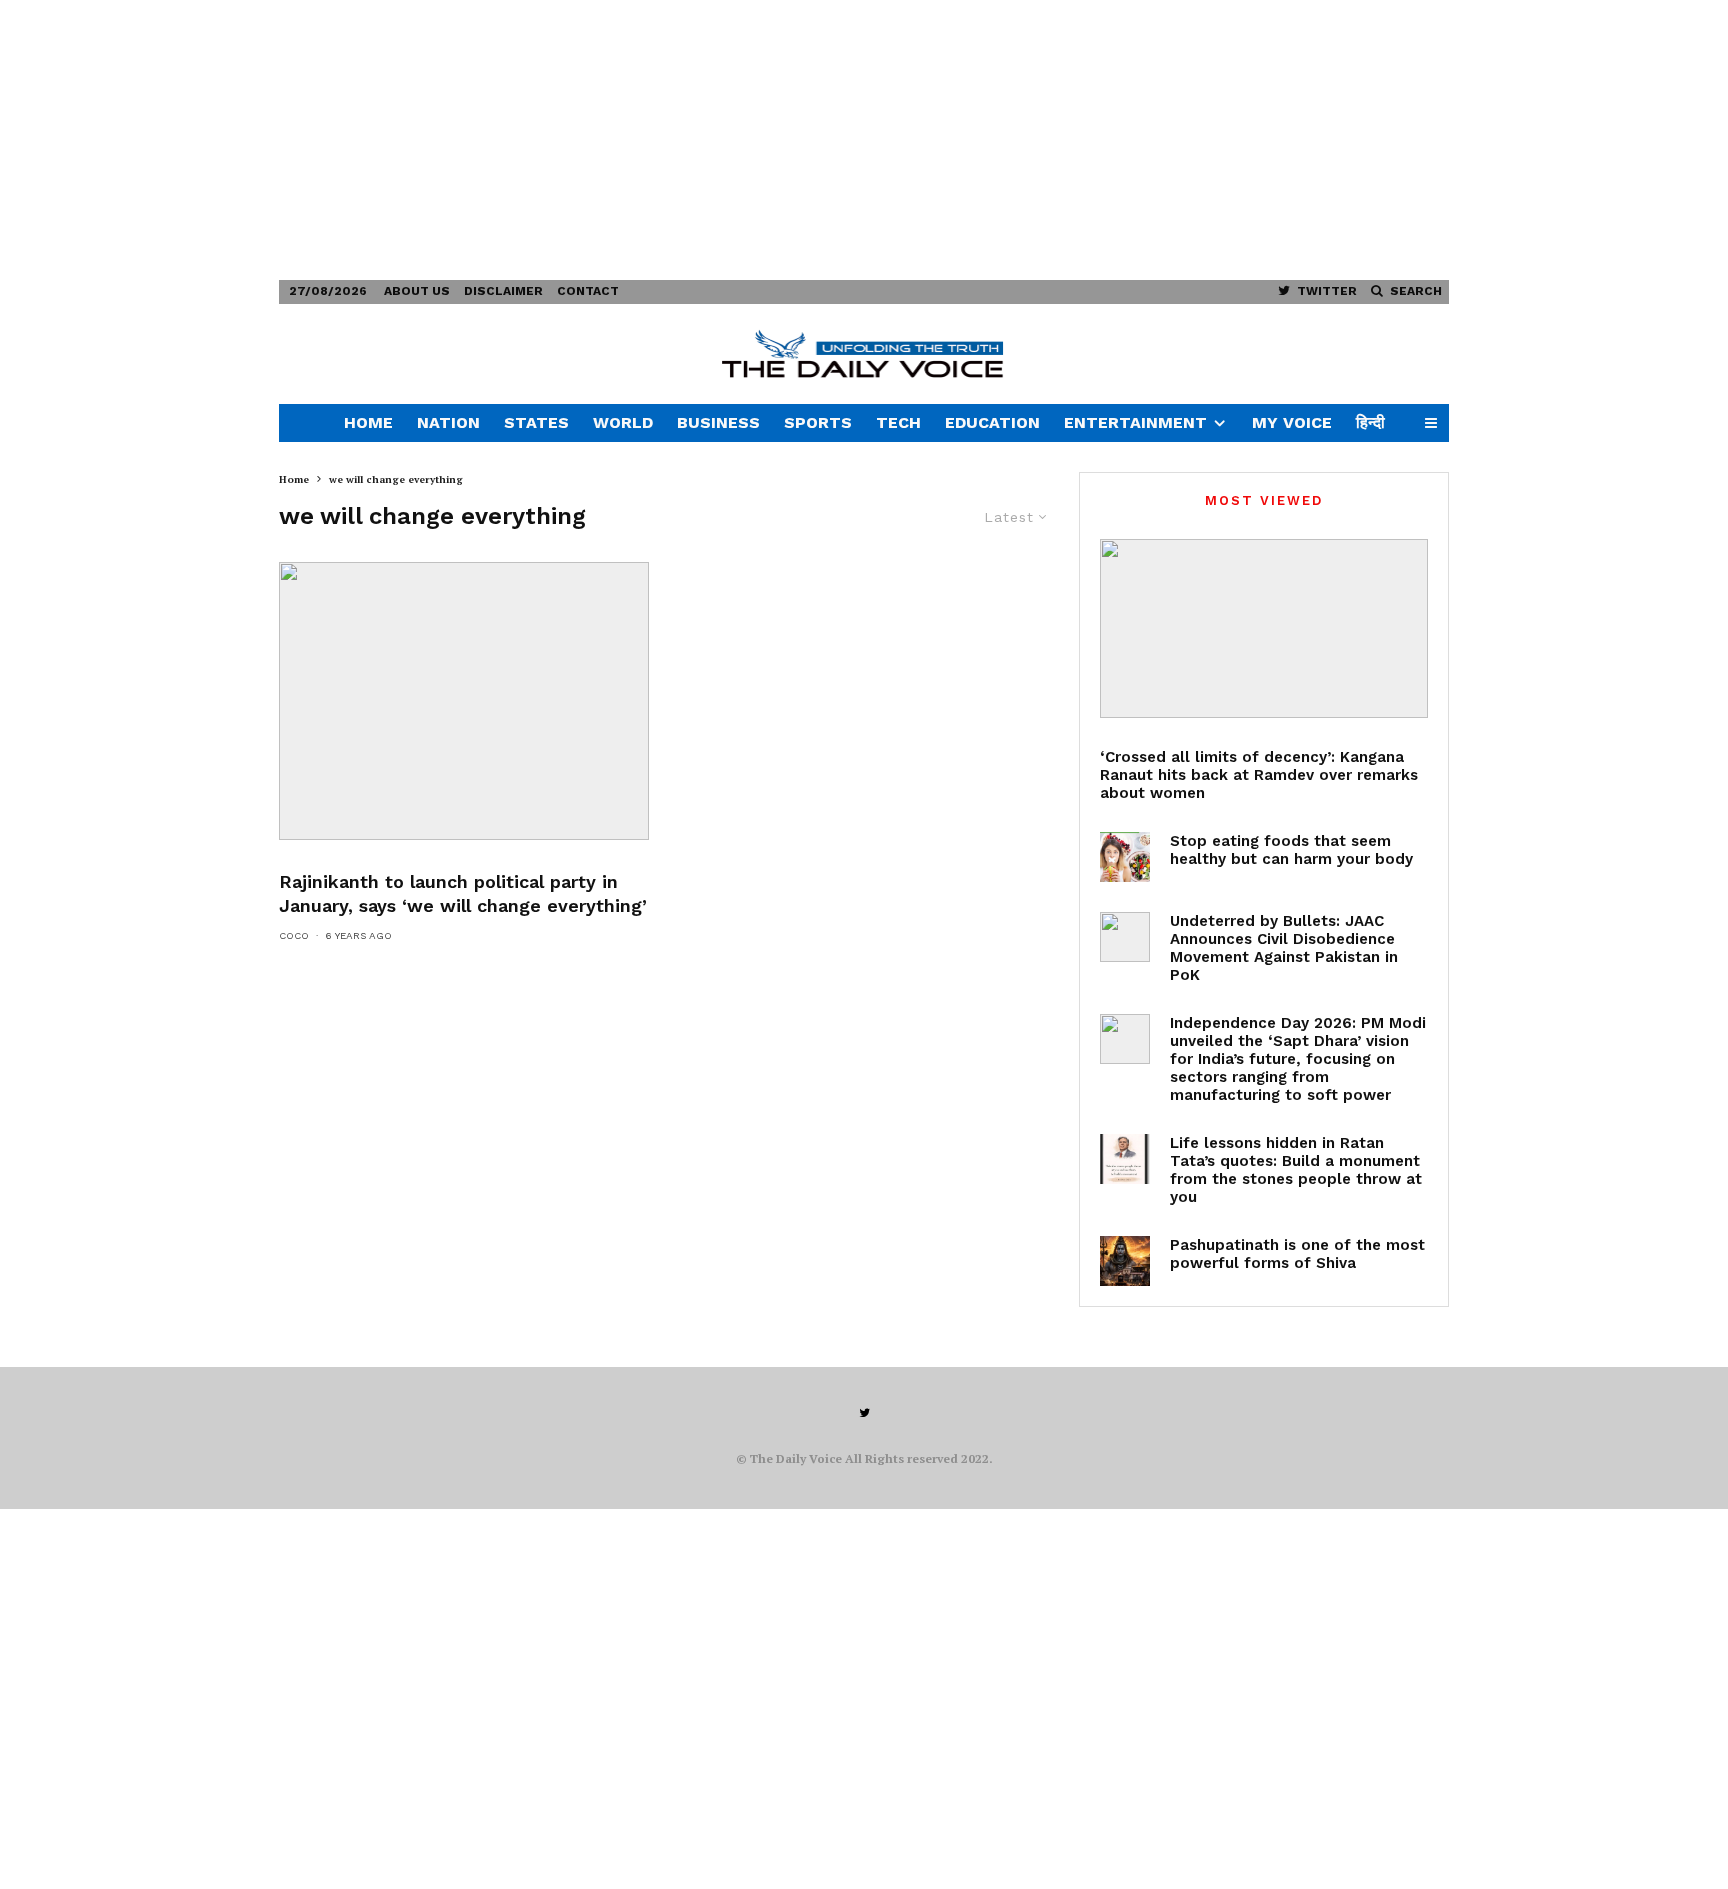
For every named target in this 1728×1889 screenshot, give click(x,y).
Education (992, 422)
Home (368, 422)
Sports (818, 422)
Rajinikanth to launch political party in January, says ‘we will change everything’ (463, 893)
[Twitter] (864, 1413)
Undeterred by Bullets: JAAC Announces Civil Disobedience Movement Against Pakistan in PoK (1284, 948)
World (623, 422)
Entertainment (1135, 422)
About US (417, 291)
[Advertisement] (600, 140)
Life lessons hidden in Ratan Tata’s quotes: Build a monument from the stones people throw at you (1296, 1170)
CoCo (294, 935)
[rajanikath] (464, 701)
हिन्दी (1370, 422)
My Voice (1292, 422)
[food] (1125, 857)
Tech (898, 422)
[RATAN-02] (1125, 1159)
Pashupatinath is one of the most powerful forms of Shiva (1297, 1254)
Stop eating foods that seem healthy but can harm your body (1291, 850)
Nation (448, 422)
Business (718, 422)
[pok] (1125, 937)
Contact (588, 291)
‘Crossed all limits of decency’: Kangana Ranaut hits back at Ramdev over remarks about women (1259, 775)
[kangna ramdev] (1264, 628)
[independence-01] (1125, 1039)
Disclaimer (503, 291)
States (536, 422)
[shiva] (1125, 1261)
